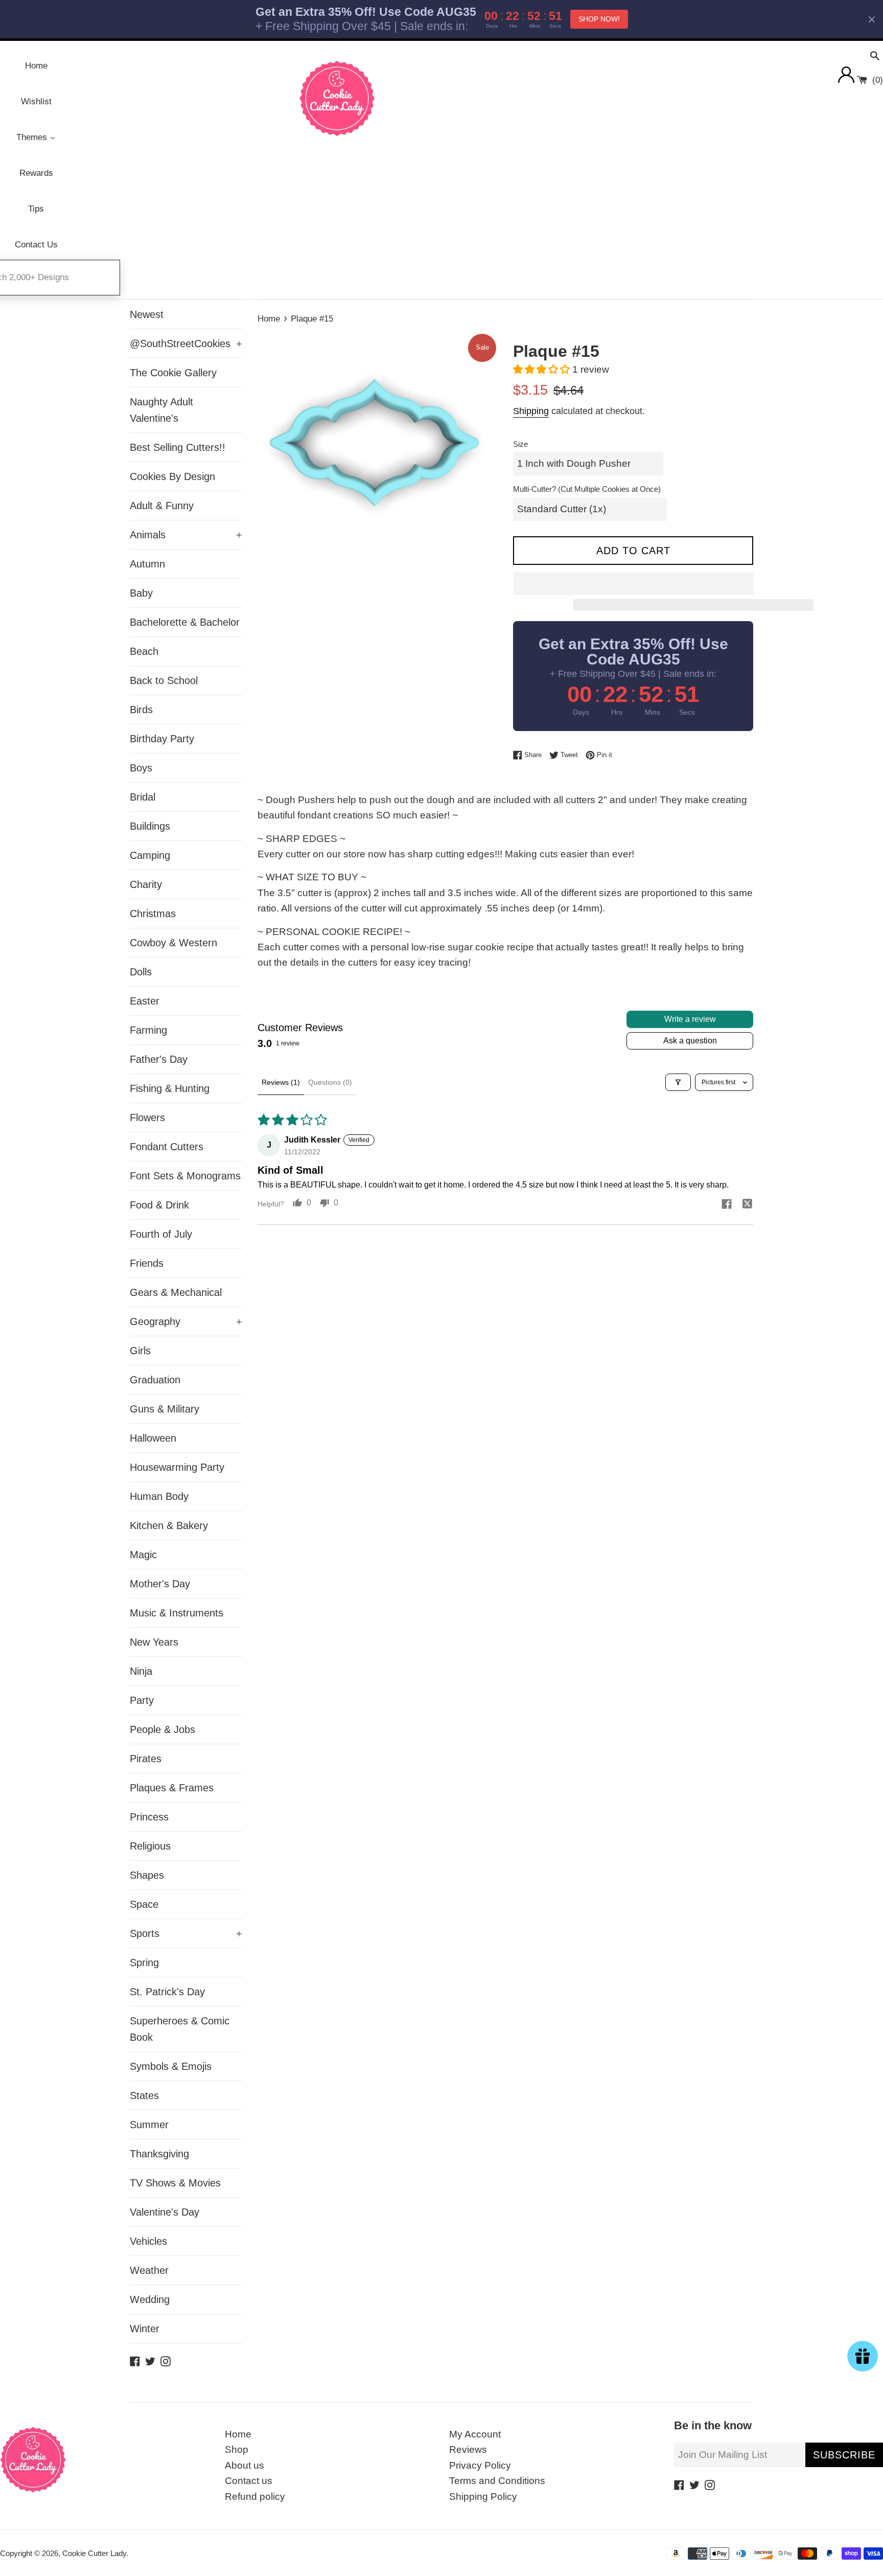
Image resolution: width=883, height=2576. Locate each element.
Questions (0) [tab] (330, 1082)
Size (520, 444)
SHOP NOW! (599, 19)
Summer (149, 2125)
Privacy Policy (480, 2465)
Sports (186, 1933)
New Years (154, 1642)
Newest (147, 314)
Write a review (690, 1019)
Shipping (531, 411)
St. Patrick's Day (167, 1992)
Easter (145, 1001)
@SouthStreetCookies (186, 344)
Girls (140, 1351)
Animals (186, 535)
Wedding (150, 2299)
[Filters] (678, 1082)
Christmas (153, 914)
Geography (186, 1321)
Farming (148, 1030)
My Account (475, 2434)
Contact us (249, 2481)
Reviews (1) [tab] (281, 1082)
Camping (150, 855)
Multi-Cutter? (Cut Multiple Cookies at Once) (587, 489)
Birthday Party (162, 739)
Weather (149, 2270)
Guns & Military (165, 1409)
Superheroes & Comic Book (180, 2029)
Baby (141, 593)
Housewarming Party (177, 1467)
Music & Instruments (177, 1613)
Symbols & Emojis (171, 2066)
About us (245, 2465)
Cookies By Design (172, 476)
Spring (144, 1963)
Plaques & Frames (172, 1788)
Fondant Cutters (167, 1147)
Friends (147, 1263)
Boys (141, 768)
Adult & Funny (162, 506)
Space (144, 1904)
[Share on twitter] (747, 1205)
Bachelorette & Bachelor (185, 622)
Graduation (155, 1380)
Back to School (164, 680)
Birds (141, 710)
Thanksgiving (159, 2154)
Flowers (147, 1118)
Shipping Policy (483, 2497)
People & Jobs (162, 1729)
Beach (144, 651)
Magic (143, 1555)
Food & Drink (159, 1205)
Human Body (159, 1496)
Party (142, 1700)
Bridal (143, 797)
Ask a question (690, 1041)
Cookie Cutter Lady (94, 2553)
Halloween (153, 1438)
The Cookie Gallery (173, 373)
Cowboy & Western (173, 943)
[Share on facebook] (727, 1205)
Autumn (147, 564)
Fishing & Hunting (170, 1088)
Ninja (141, 1671)
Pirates (146, 1759)
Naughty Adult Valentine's (161, 410)
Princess (149, 1817)
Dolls (141, 972)
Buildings (150, 826)
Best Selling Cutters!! (178, 447)
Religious (150, 1846)
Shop (237, 2449)
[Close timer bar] (872, 19)
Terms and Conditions (497, 2481)
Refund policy (255, 2497)
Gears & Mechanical (176, 1292)
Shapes (147, 1875)
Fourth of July (161, 1234)
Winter (145, 2329)
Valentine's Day (165, 2212)
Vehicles (148, 2241)
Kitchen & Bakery (169, 1525)
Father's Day (159, 1059)
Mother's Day (160, 1584)
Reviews (468, 2449)
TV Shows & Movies (175, 2183)
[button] (543, 369)
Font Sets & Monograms (185, 1176)
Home (238, 2434)
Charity (146, 884)
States (144, 2095)
